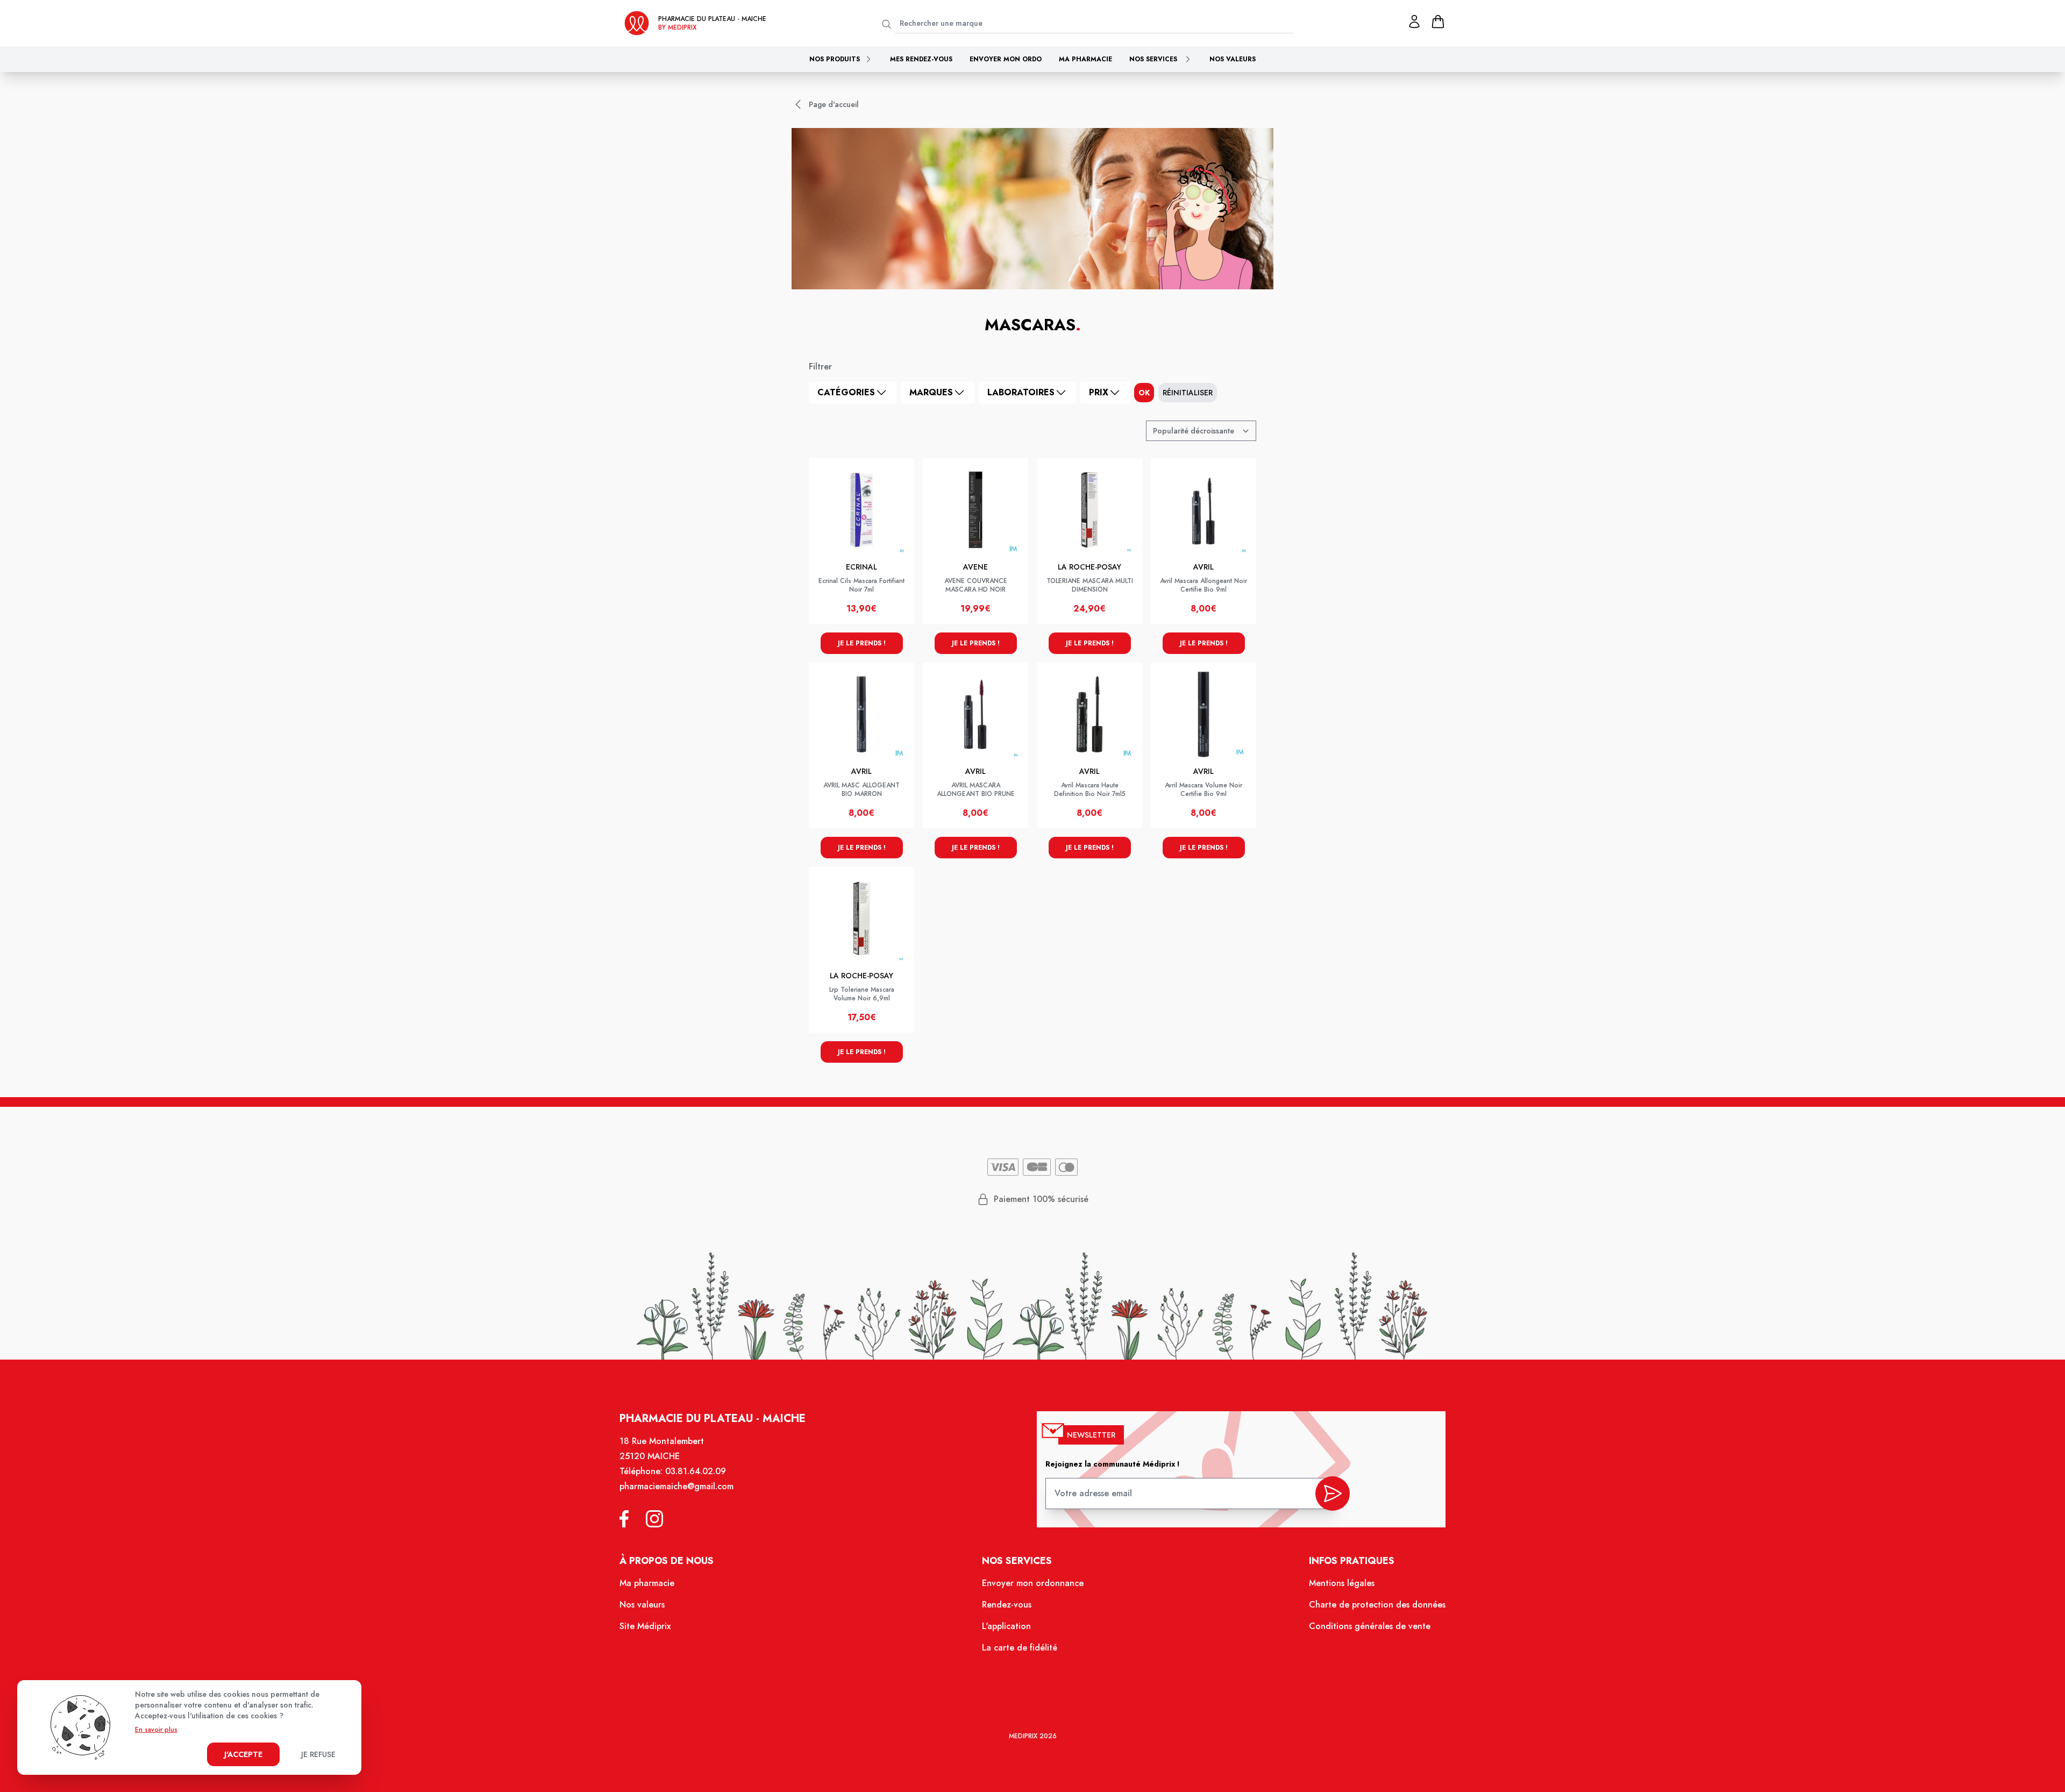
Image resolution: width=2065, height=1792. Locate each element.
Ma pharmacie (1085, 59)
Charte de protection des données (1377, 1605)
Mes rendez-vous (921, 59)
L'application (1006, 1626)
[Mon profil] (1414, 22)
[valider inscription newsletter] (1333, 1494)
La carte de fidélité (1020, 1648)
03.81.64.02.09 (696, 1471)
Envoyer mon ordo (1006, 59)
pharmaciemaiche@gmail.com (677, 1486)
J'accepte (243, 1754)
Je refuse (318, 1754)
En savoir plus (156, 1730)
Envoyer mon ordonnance (1033, 1583)
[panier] (1438, 22)
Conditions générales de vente (1370, 1626)
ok (1144, 393)
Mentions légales (1342, 1583)
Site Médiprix (645, 1626)
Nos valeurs (1233, 59)
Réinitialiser (1188, 393)
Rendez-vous (1007, 1605)
